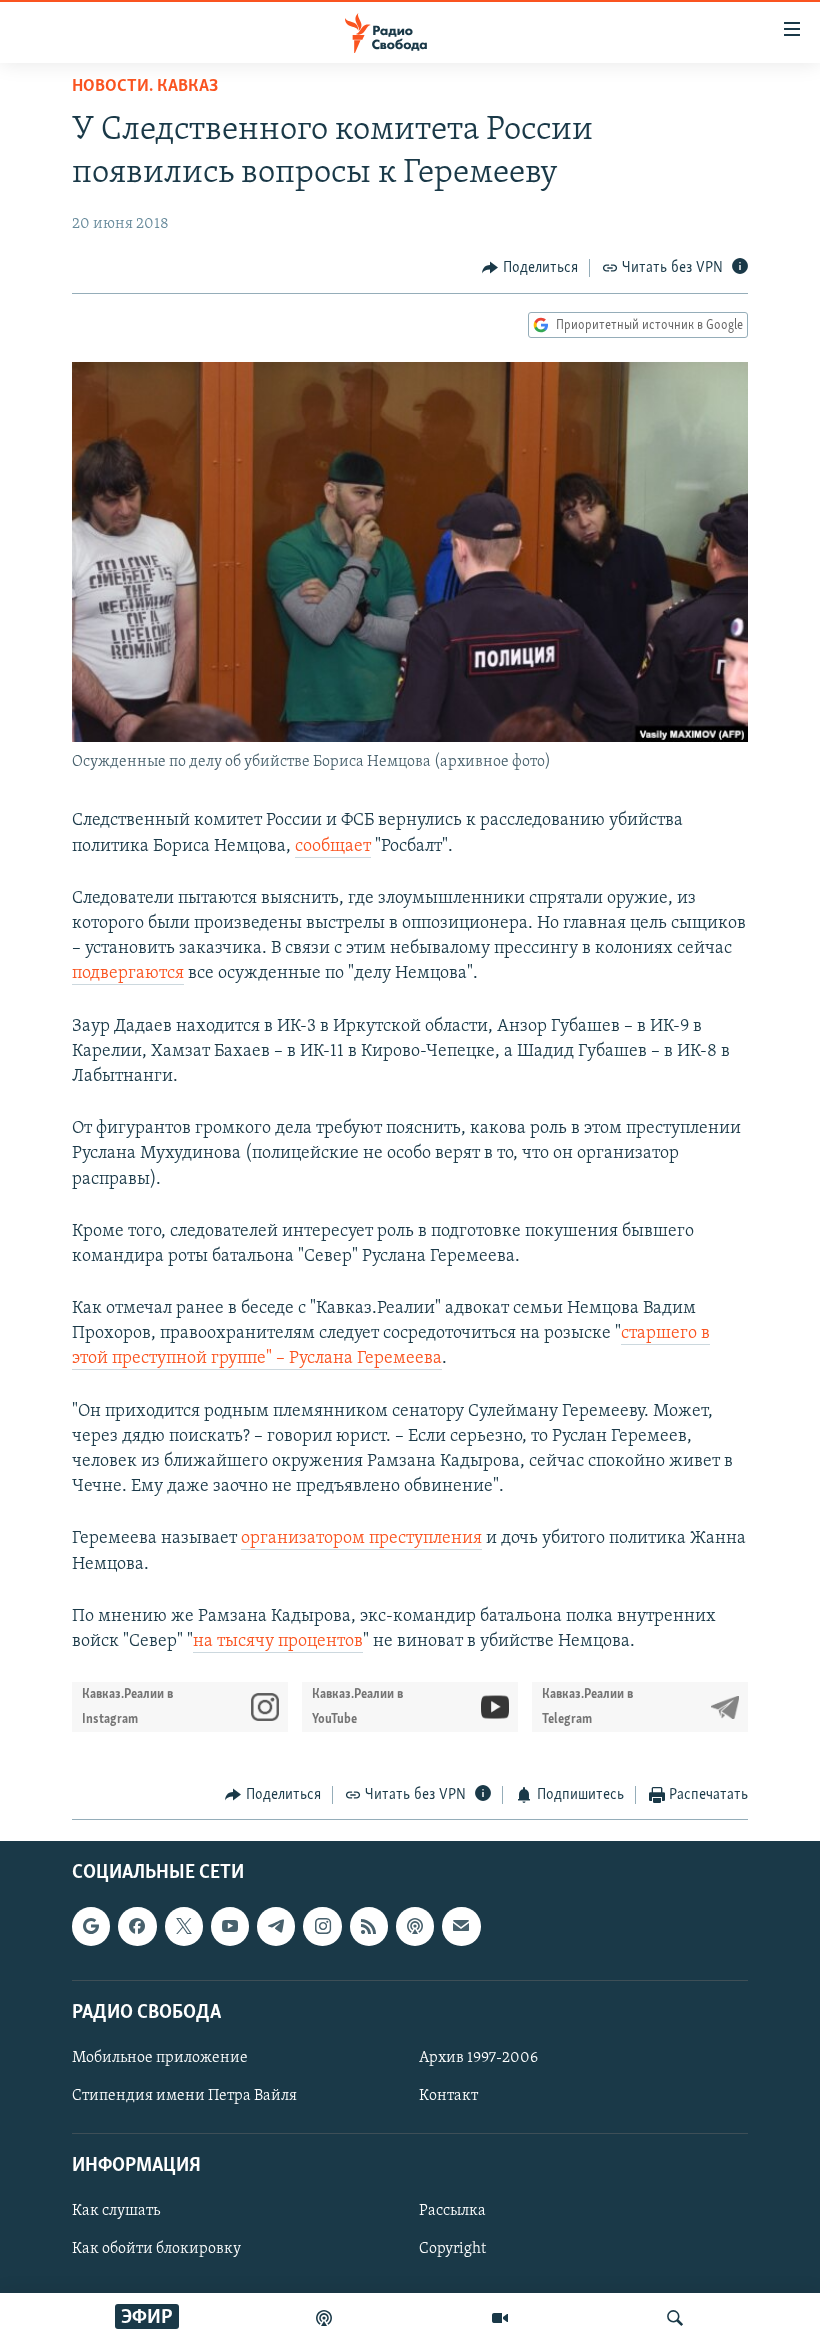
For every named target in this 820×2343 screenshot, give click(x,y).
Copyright (452, 2249)
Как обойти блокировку (156, 2249)
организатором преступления (361, 1539)
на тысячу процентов (278, 1642)
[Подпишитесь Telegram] (276, 1926)
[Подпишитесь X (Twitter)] (184, 1926)
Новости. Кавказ (145, 87)
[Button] (530, 268)
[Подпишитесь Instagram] (322, 1926)
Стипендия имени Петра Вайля (184, 2096)
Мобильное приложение (160, 2058)
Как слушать (116, 2211)
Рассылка (452, 2211)
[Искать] (675, 2318)
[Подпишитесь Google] (91, 1926)
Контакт (448, 2096)
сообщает (333, 847)
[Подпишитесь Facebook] (137, 1926)
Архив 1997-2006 (478, 2058)
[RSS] (369, 1926)
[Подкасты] (415, 1926)
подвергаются (128, 974)
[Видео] (500, 2318)
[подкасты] (324, 2318)
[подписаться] (461, 1926)
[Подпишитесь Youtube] (230, 1926)
